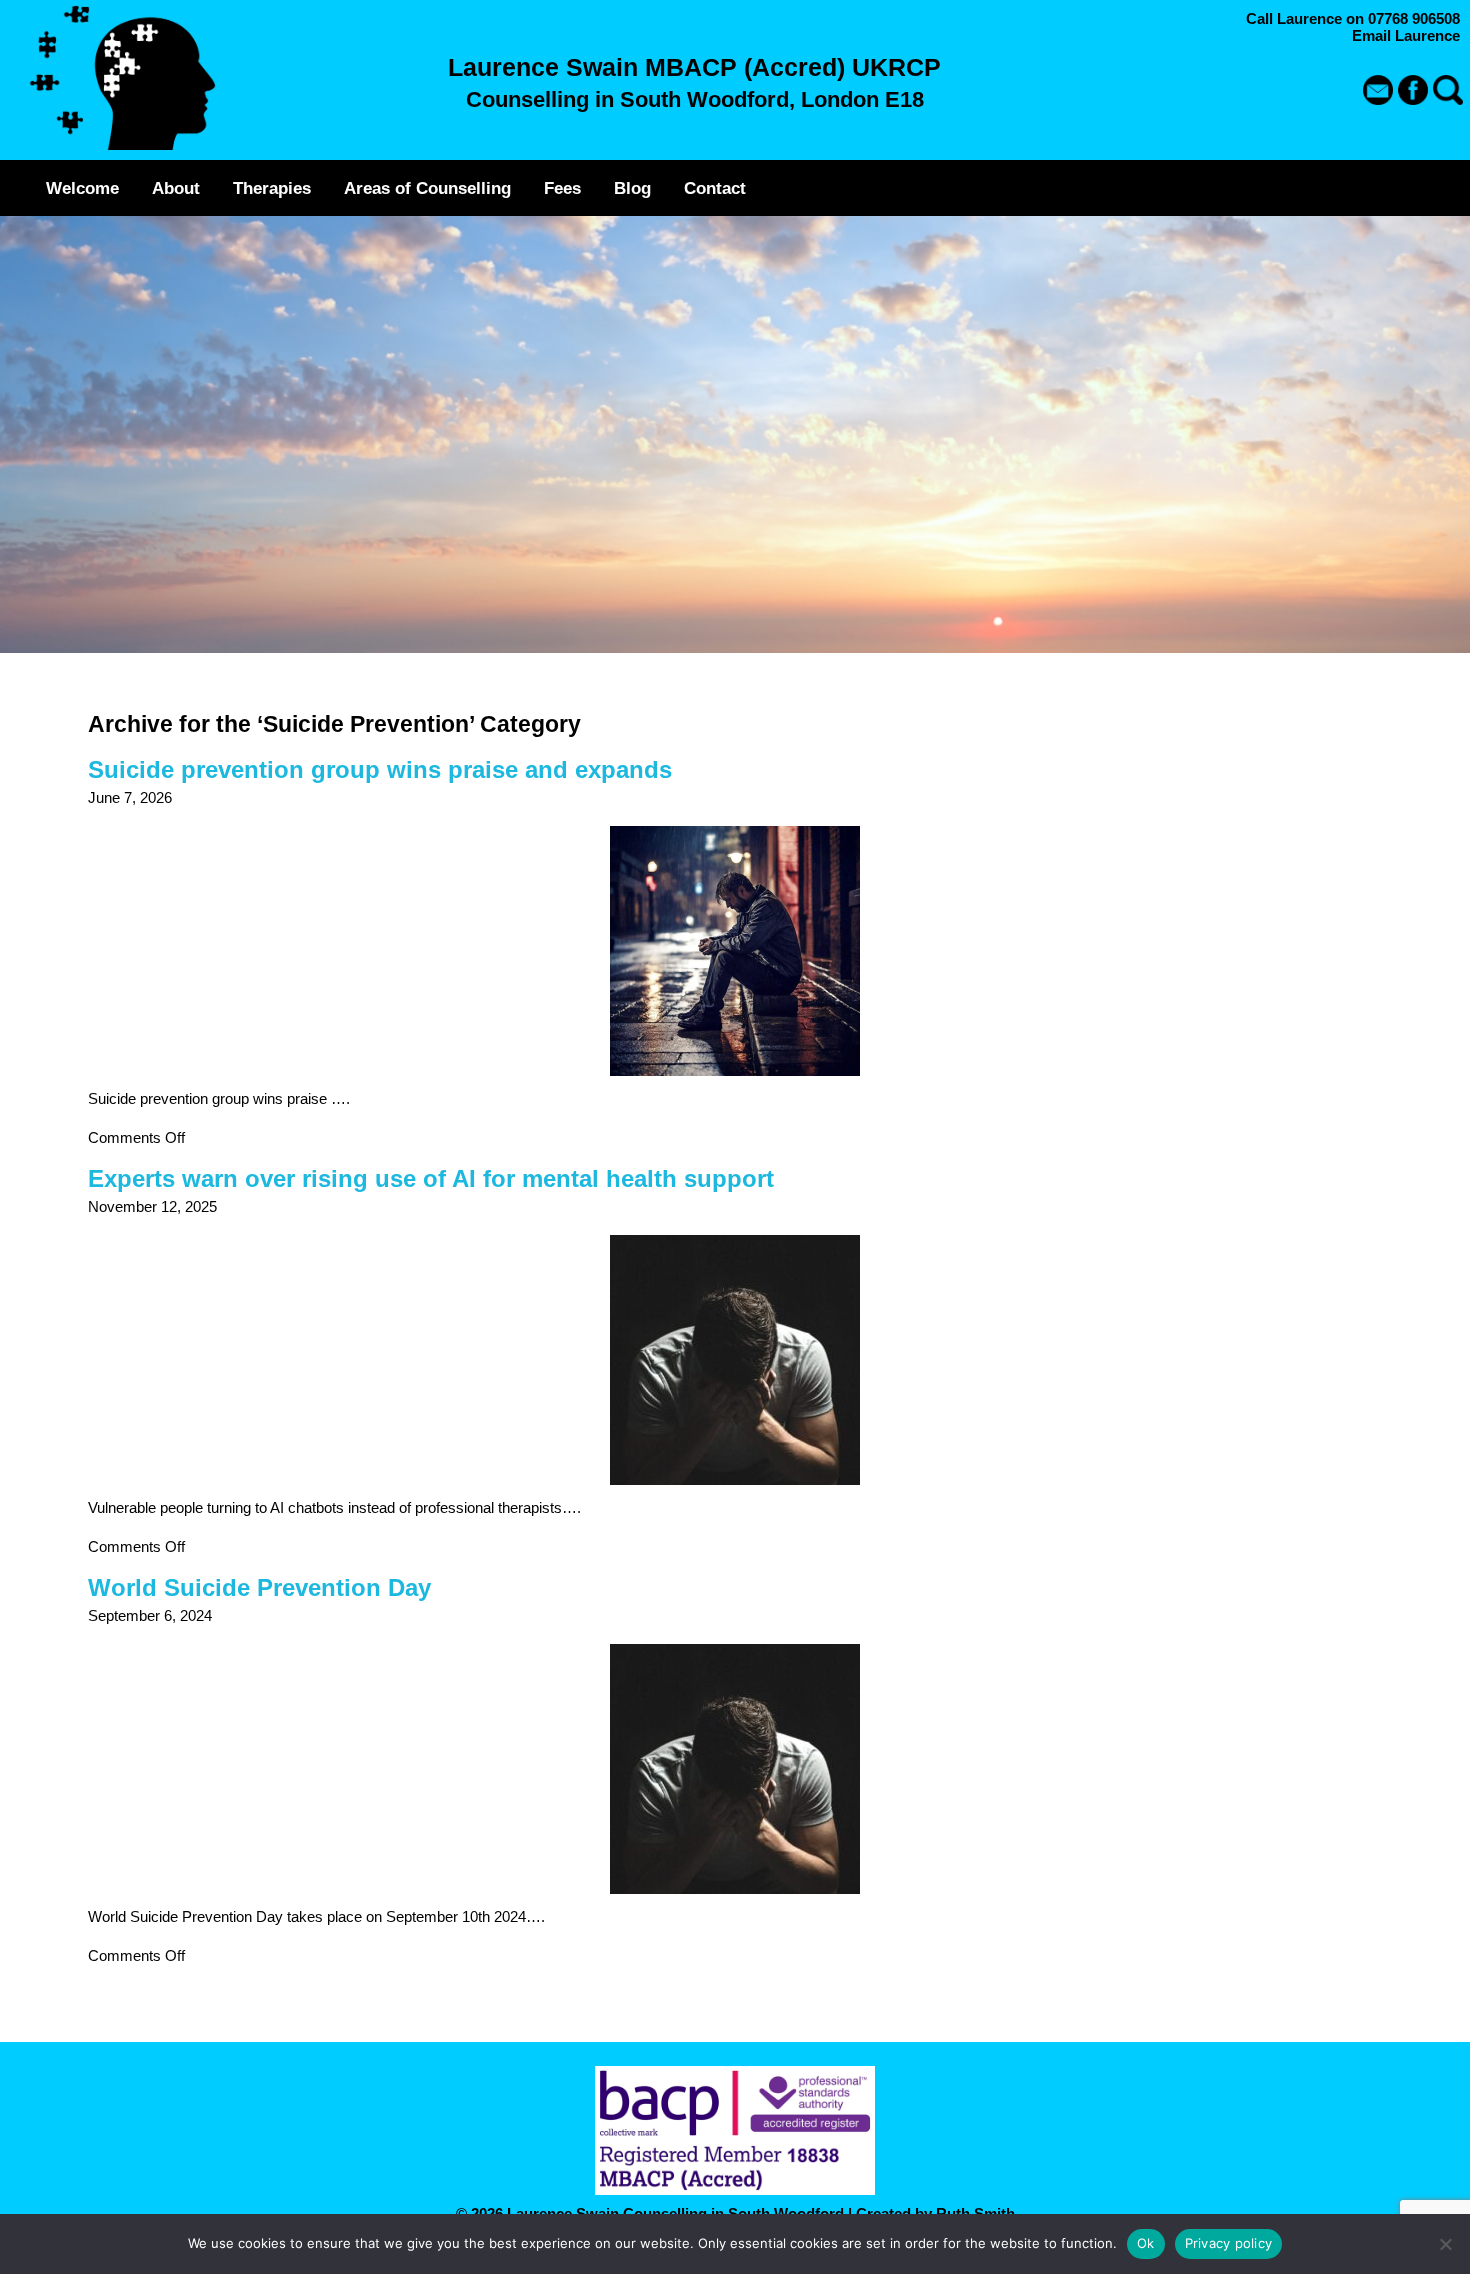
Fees (562, 188)
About (176, 188)
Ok (1146, 2243)
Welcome (82, 188)
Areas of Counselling (427, 188)
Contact (715, 188)
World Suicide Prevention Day (259, 1587)
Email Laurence (1406, 35)
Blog (632, 188)
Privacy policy (1229, 2243)
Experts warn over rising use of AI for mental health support (431, 1178)
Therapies (272, 188)
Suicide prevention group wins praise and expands (380, 769)
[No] (1445, 2244)
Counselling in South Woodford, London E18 (695, 99)
